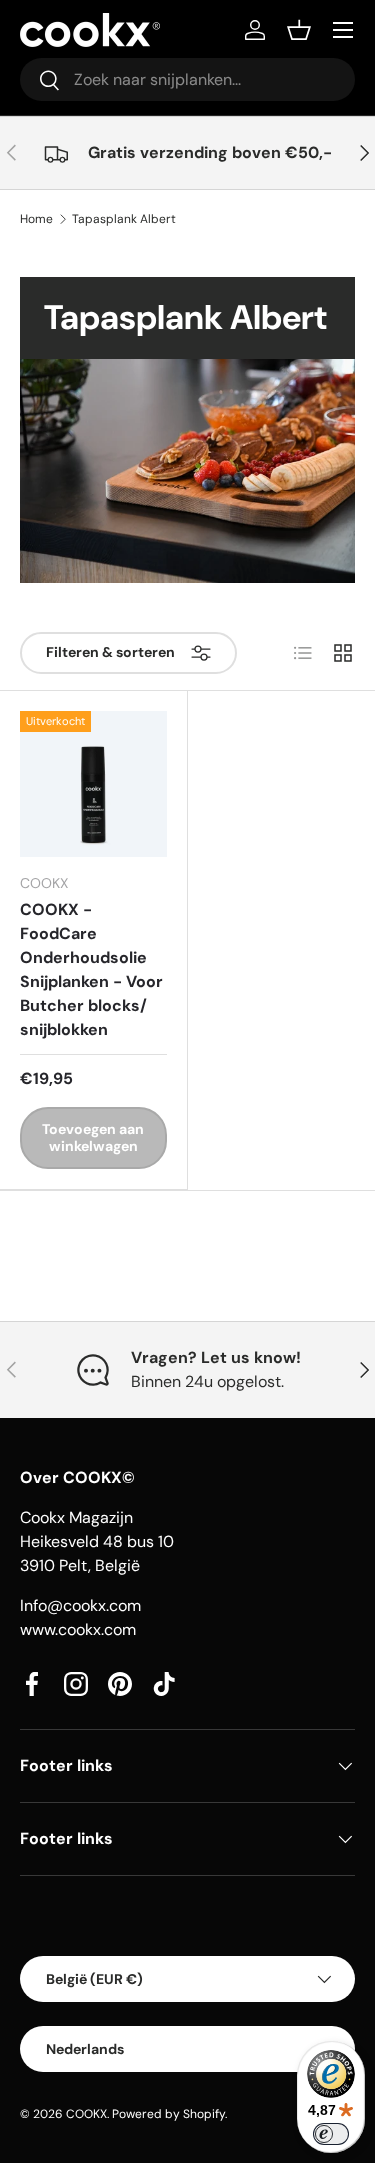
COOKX (86, 2114)
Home (36, 219)
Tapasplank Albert (124, 219)
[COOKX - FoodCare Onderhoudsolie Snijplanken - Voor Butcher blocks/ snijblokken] (93, 784)
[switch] (331, 2134)
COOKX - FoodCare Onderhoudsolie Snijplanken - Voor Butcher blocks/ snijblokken (91, 969)
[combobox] (187, 79)
